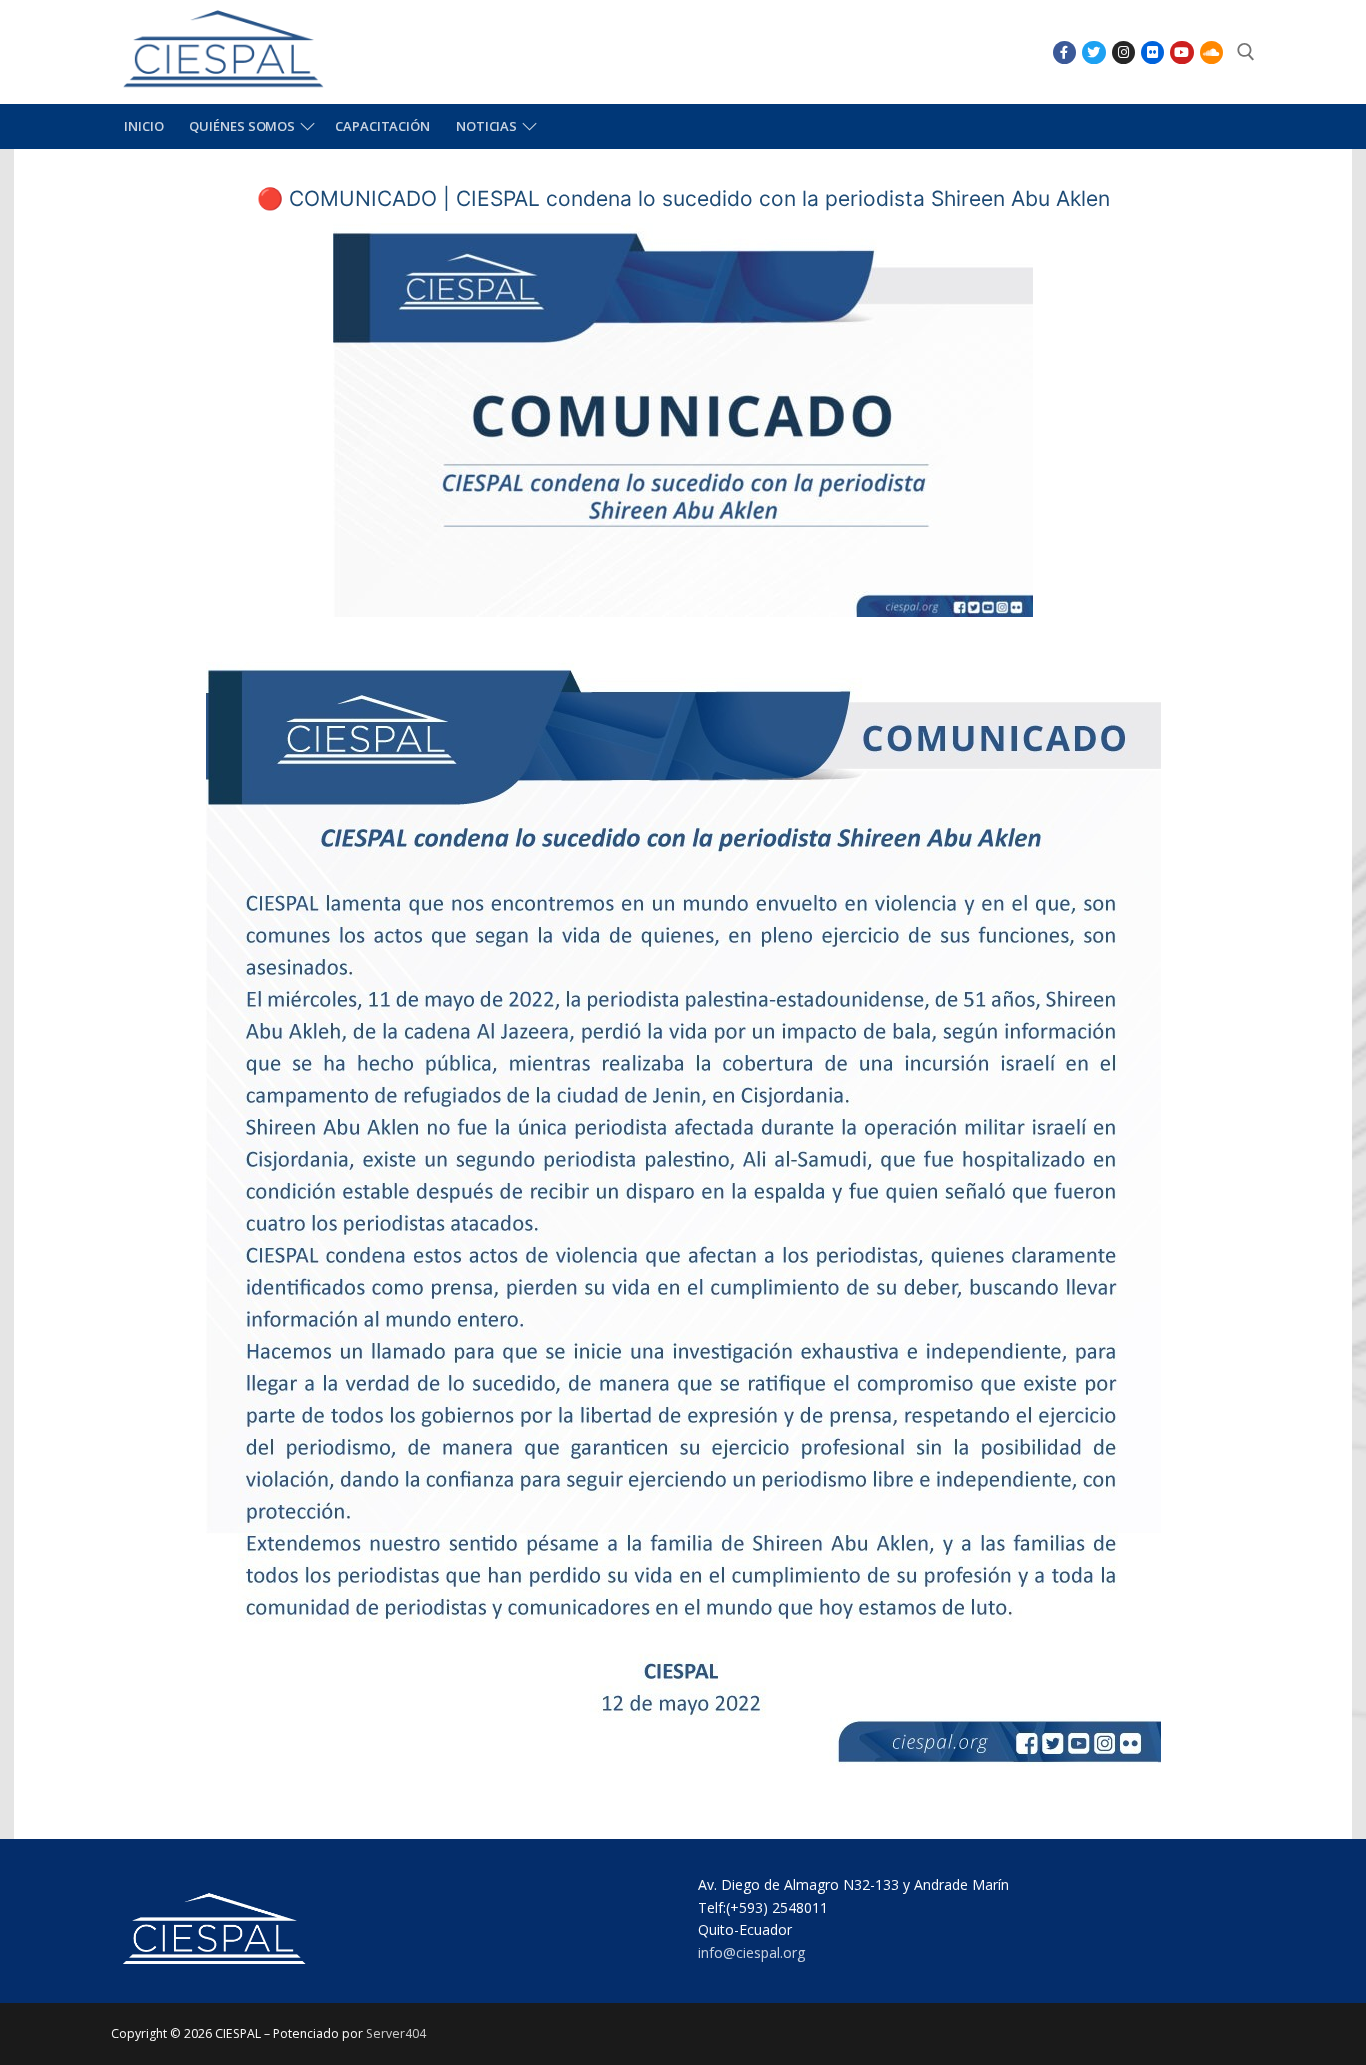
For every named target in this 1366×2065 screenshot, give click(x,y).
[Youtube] (1181, 52)
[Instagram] (1123, 52)
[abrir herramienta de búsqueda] (1246, 52)
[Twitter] (1093, 52)
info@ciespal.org (751, 1952)
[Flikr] (1152, 52)
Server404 (396, 2033)
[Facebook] (1064, 52)
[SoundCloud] (1211, 52)
